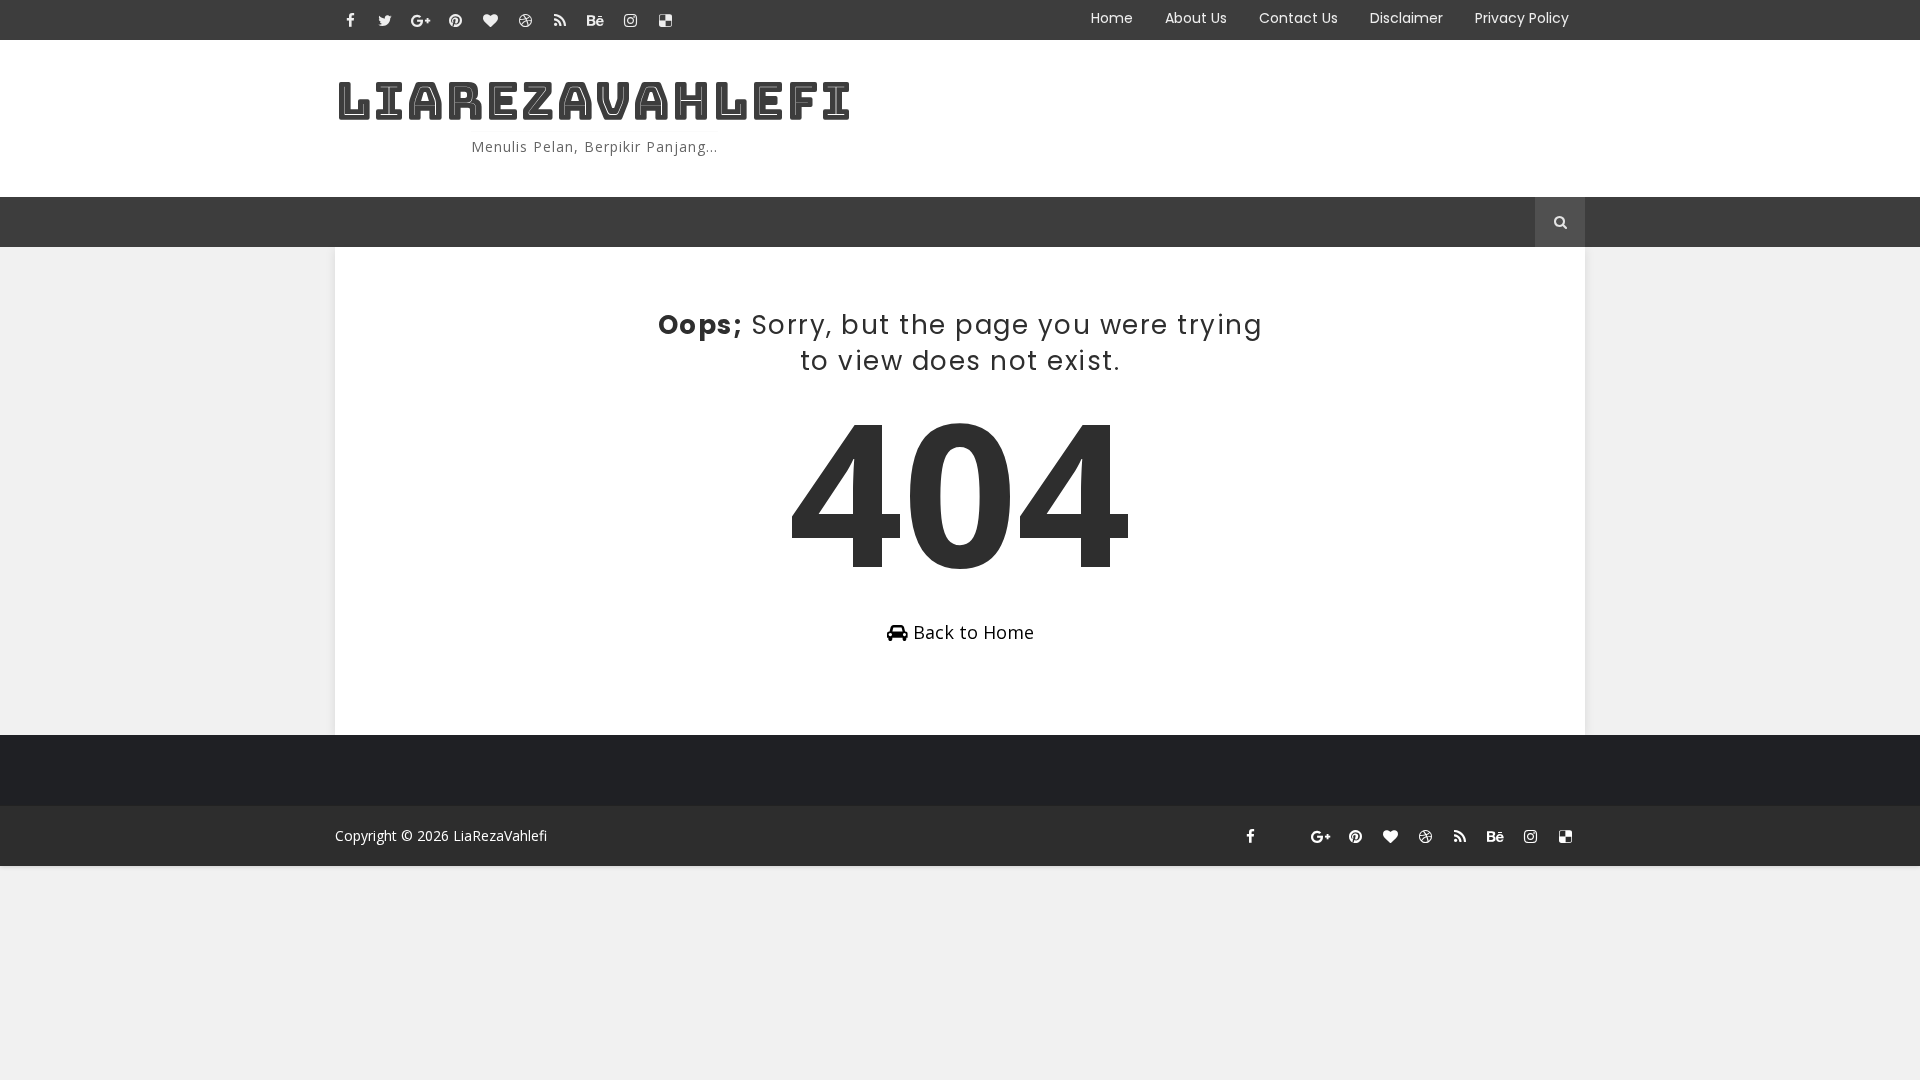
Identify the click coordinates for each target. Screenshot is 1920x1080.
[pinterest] (455, 20)
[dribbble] (525, 20)
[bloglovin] (490, 20)
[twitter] (385, 20)
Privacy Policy (1522, 18)
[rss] (560, 20)
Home (1112, 18)
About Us (1196, 18)
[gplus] (420, 20)
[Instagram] (1285, 836)
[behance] (595, 20)
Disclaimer (1406, 18)
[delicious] (665, 20)
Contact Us (1298, 18)
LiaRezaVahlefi (594, 100)
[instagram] (630, 20)
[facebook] (350, 20)
